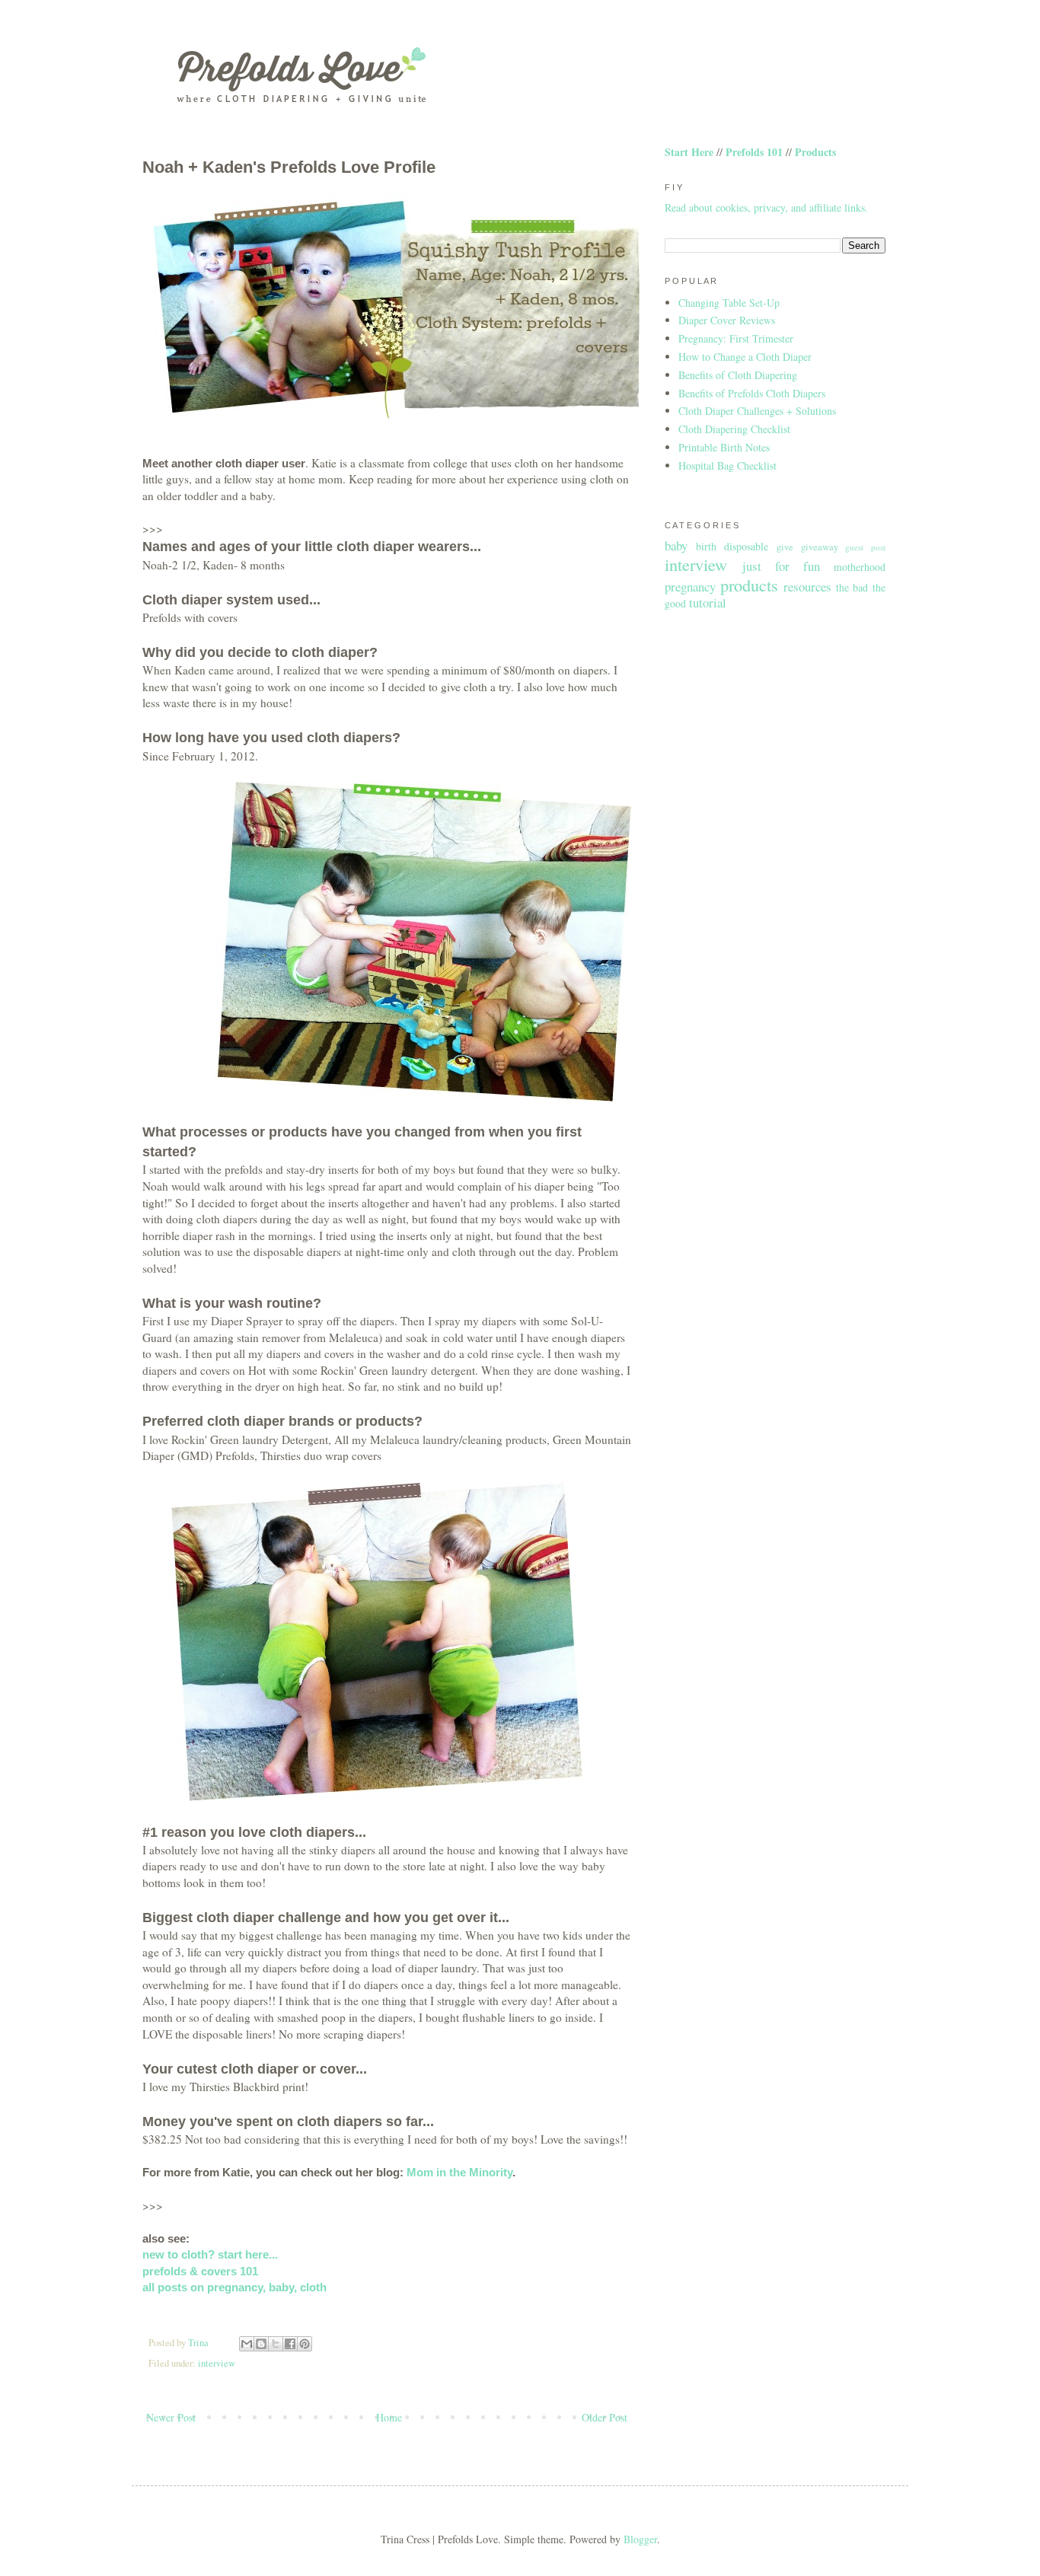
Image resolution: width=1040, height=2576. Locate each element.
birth (706, 546)
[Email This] (247, 2344)
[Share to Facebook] (290, 2344)
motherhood (860, 567)
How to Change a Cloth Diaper (745, 357)
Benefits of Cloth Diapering (738, 375)
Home (389, 2417)
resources (807, 587)
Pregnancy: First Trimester (736, 338)
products (749, 585)
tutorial (708, 603)
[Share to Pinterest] (305, 2344)
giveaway (820, 547)
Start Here (689, 152)
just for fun (781, 566)
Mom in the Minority (459, 2172)
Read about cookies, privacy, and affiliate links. (766, 207)
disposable (746, 546)
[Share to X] (276, 2344)
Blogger (640, 2539)
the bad (852, 587)
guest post (865, 547)
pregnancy (690, 587)
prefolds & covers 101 (200, 2271)
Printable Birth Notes (724, 447)
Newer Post (171, 2417)
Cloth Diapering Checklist (734, 429)
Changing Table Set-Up (729, 303)
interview (217, 2363)
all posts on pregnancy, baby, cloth (234, 2287)
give (785, 547)
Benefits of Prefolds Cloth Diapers (752, 393)
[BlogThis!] (261, 2344)
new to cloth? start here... (210, 2254)
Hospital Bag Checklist (727, 465)
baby (676, 545)
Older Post (605, 2417)
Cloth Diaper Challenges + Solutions (757, 411)
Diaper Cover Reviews (727, 320)
